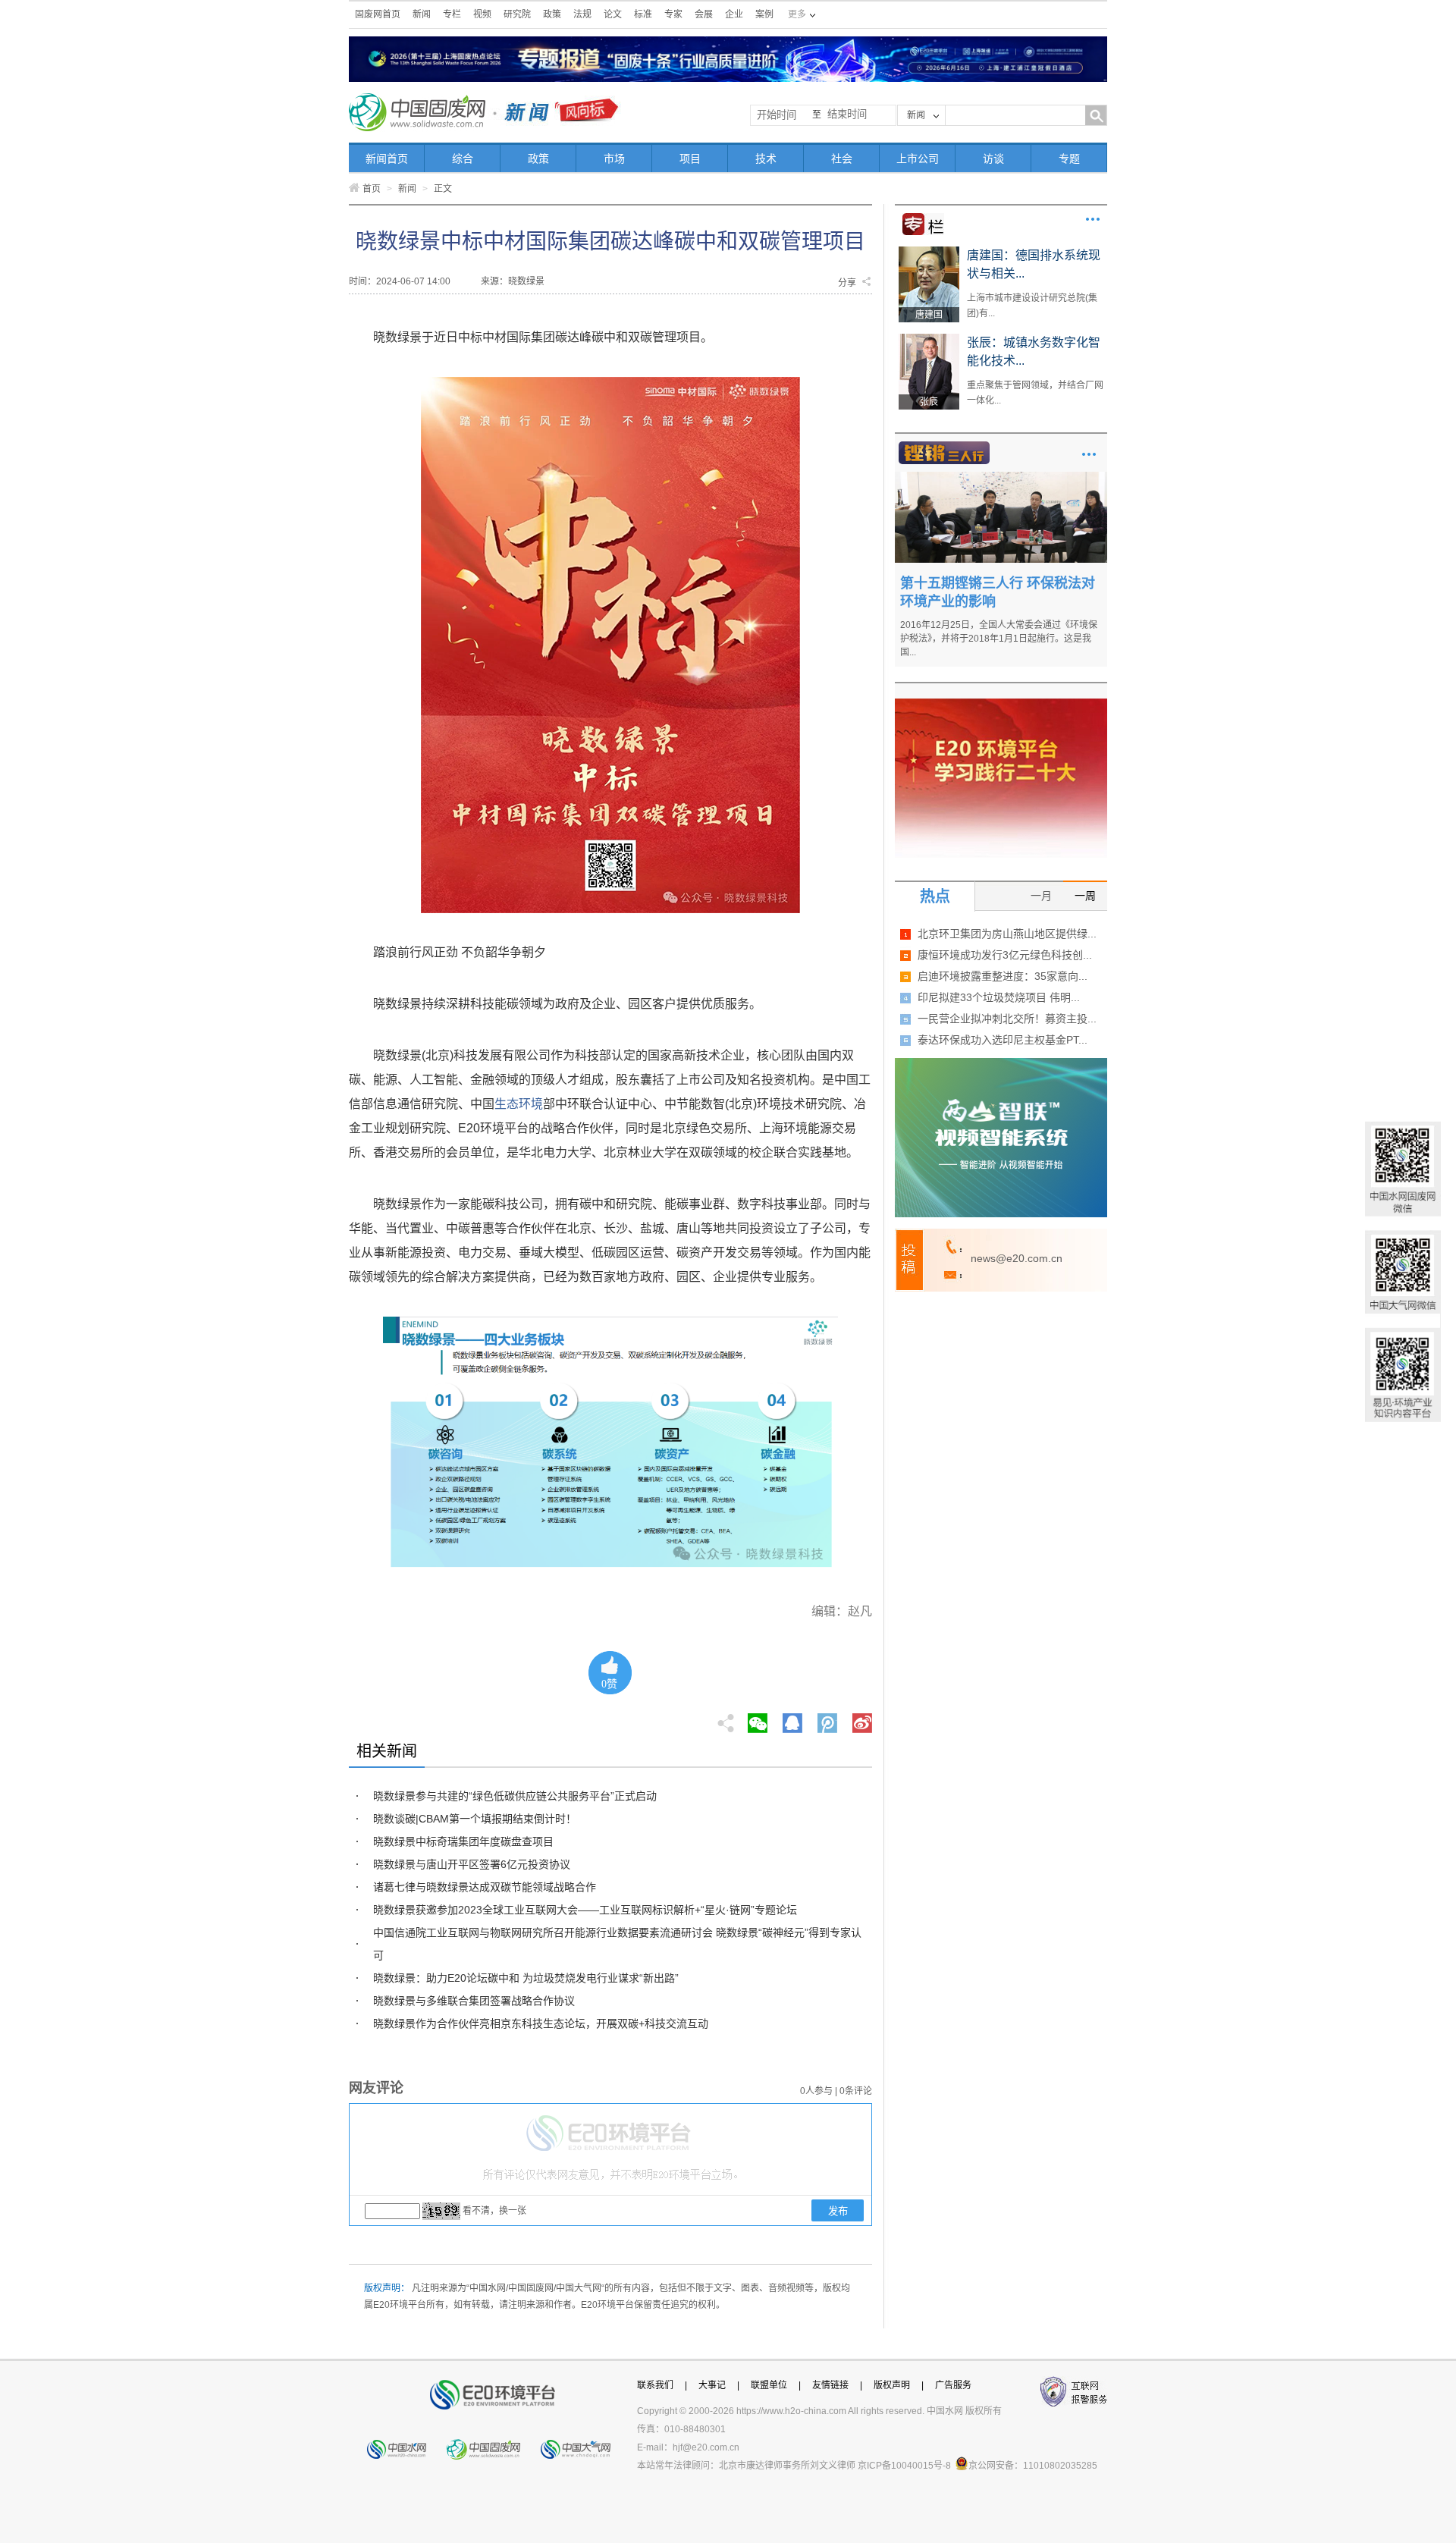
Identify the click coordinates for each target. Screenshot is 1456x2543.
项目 (690, 159)
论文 (613, 14)
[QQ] (792, 1719)
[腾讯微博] (828, 1719)
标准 (643, 14)
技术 (766, 159)
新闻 (422, 14)
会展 (704, 14)
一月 (1041, 896)
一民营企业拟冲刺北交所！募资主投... (1007, 1019)
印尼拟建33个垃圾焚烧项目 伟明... (999, 997)
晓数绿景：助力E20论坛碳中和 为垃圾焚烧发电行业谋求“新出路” (526, 1978)
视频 (482, 14)
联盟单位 (769, 2385)
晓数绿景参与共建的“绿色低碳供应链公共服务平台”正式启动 (515, 1796)
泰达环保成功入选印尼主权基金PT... (1003, 1040)
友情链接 (830, 2385)
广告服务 (953, 2385)
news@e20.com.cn (1017, 1258)
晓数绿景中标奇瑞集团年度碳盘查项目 (463, 1841)
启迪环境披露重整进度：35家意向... (1003, 976)
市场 (614, 159)
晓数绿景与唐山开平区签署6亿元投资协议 (472, 1864)
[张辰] (929, 339)
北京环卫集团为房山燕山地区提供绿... (1007, 934)
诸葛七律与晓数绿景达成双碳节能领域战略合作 (485, 1887)
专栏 (452, 14)
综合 (463, 159)
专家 (673, 14)
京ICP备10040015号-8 (904, 2466)
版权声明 (892, 2385)
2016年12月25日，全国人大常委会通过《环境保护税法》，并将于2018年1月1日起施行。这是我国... (999, 639)
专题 (1069, 159)
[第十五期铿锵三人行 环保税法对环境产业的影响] (1001, 477)
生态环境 (519, 1104)
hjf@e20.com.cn (706, 2447)
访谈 (993, 159)
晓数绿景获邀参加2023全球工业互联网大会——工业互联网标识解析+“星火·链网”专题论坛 (585, 1910)
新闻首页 (387, 159)
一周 (1085, 896)
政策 (552, 14)
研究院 (517, 14)
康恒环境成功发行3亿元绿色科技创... (1005, 955)
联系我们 (655, 2385)
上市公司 (918, 159)
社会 (842, 159)
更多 (1093, 219)
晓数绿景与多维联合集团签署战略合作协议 (474, 2001)
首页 (372, 189)
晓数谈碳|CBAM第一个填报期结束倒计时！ (475, 1819)
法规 (582, 14)
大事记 (712, 2385)
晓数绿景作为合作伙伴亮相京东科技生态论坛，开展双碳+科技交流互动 (541, 2023)
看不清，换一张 (494, 2211)
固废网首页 (378, 14)
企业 (734, 14)
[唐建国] (929, 252)
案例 (764, 14)
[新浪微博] (862, 1719)
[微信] (758, 1719)
